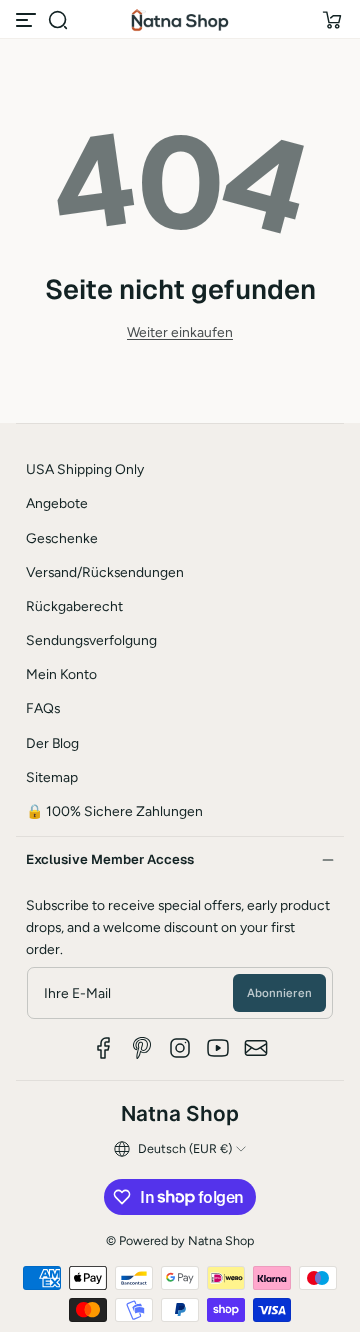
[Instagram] (180, 1048)
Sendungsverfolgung (91, 640)
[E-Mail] (256, 1048)
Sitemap (52, 777)
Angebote (57, 503)
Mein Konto (61, 674)
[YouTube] (218, 1048)
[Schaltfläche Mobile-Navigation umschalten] (28, 20)
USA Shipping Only (85, 469)
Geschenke (62, 538)
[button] (58, 20)
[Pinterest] (142, 1048)
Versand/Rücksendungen (105, 572)
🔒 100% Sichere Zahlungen (114, 811)
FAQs (43, 708)
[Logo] (179, 20)
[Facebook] (104, 1048)
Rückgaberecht (74, 606)
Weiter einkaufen (180, 332)
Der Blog (52, 743)
